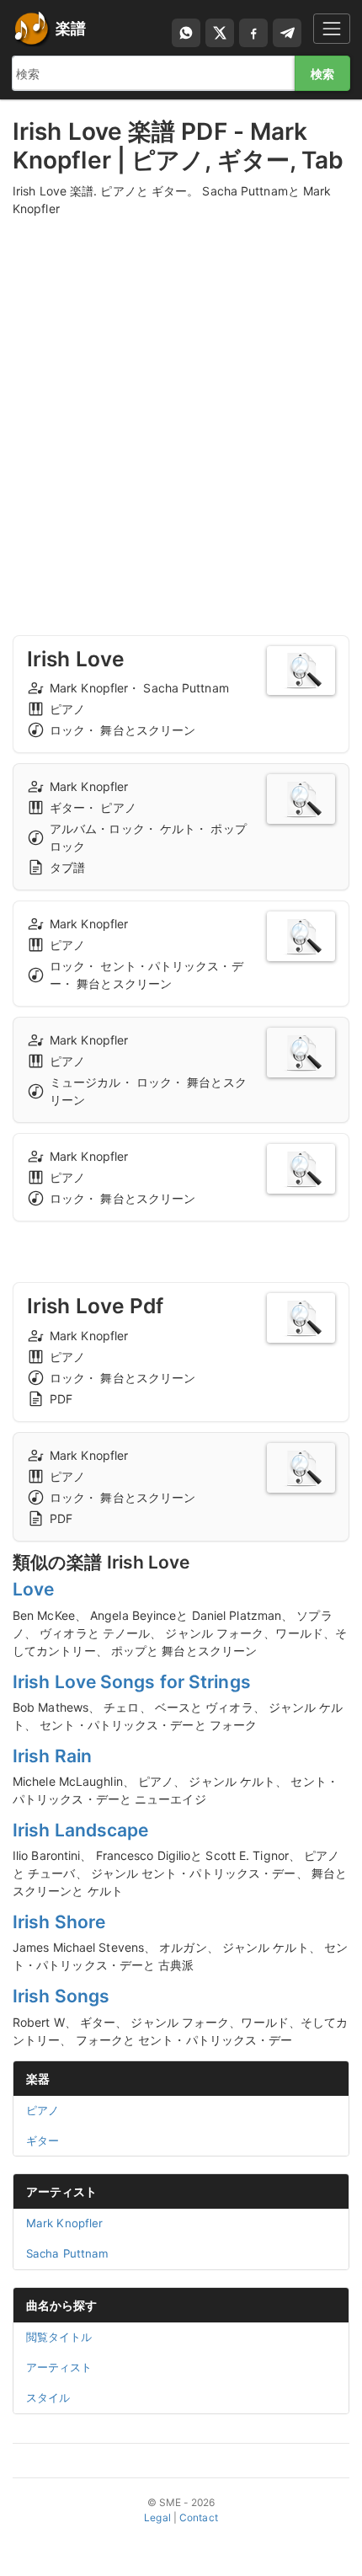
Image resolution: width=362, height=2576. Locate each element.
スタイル (48, 2397)
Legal (157, 2517)
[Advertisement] (181, 410)
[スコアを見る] (301, 671)
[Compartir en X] (220, 33)
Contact (199, 2517)
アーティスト (62, 2191)
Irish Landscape (81, 1830)
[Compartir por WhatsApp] (186, 33)
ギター (43, 2140)
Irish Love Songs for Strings (132, 1682)
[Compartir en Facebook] (253, 33)
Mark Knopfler (64, 2223)
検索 (322, 74)
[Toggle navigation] (332, 28)
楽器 (38, 2079)
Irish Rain (52, 1756)
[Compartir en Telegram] (287, 33)
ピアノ (43, 2110)
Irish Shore (59, 1922)
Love (33, 1589)
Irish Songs (61, 1996)
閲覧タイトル (59, 2337)
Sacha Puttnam (67, 2253)
